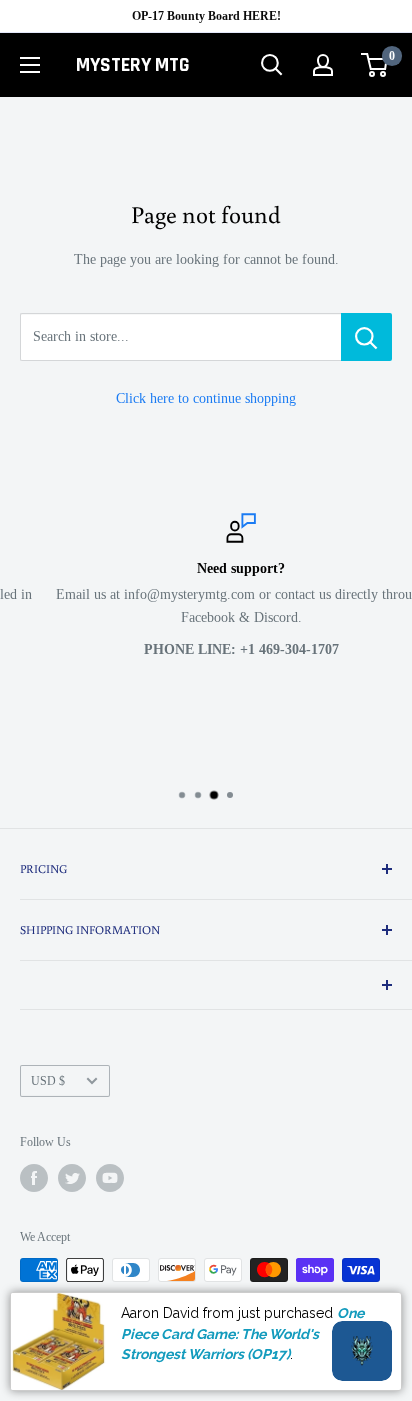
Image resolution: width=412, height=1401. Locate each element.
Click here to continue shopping (206, 398)
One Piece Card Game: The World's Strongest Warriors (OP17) (242, 1333)
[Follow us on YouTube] (110, 1178)
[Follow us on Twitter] (72, 1178)
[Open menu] (30, 65)
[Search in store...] (366, 337)
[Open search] (272, 65)
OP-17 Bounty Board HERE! (206, 16)
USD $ (48, 1081)
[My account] (323, 65)
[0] (375, 65)
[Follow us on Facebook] (34, 1178)
